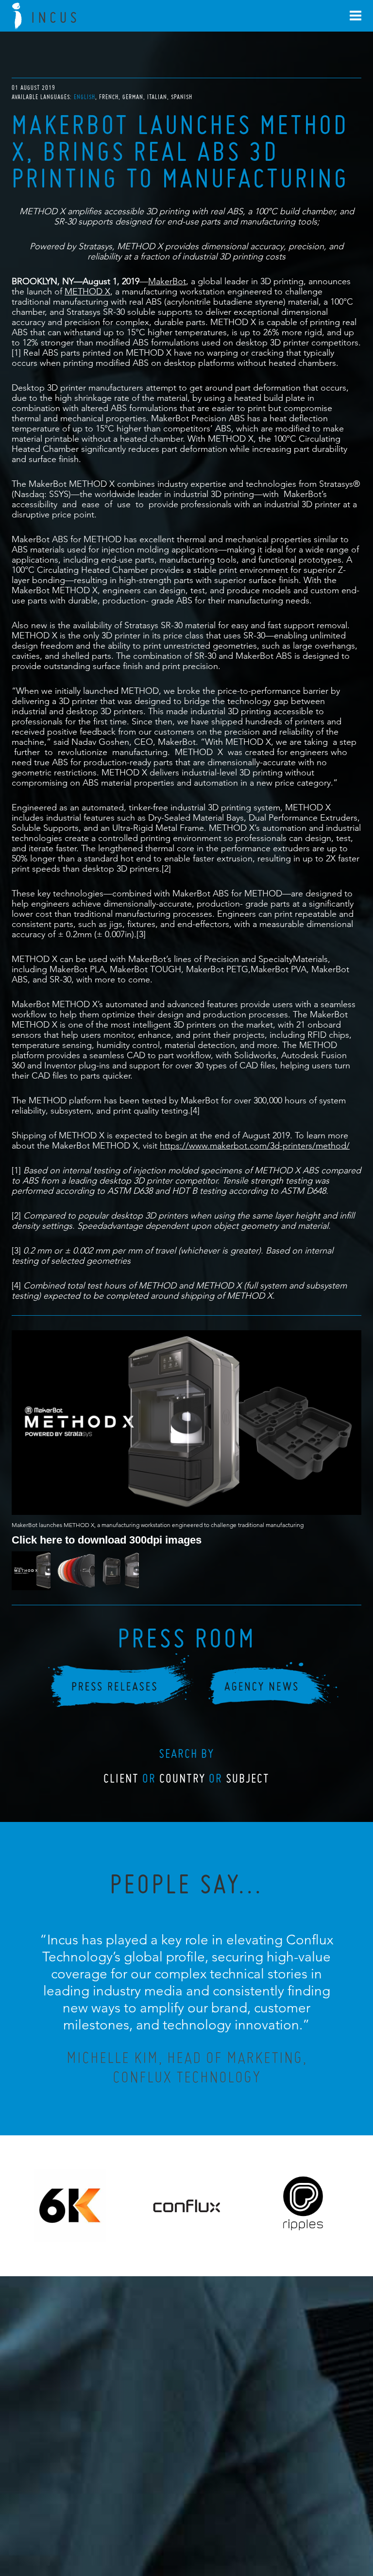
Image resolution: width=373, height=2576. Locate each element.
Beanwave (235, 2524)
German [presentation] (133, 97)
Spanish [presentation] (182, 97)
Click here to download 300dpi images (107, 1539)
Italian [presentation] (157, 97)
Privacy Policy (161, 2516)
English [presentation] (85, 97)
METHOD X (87, 291)
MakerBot (167, 281)
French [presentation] (109, 97)
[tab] (85, 97)
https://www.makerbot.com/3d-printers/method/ (255, 1145)
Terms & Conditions (205, 2516)
